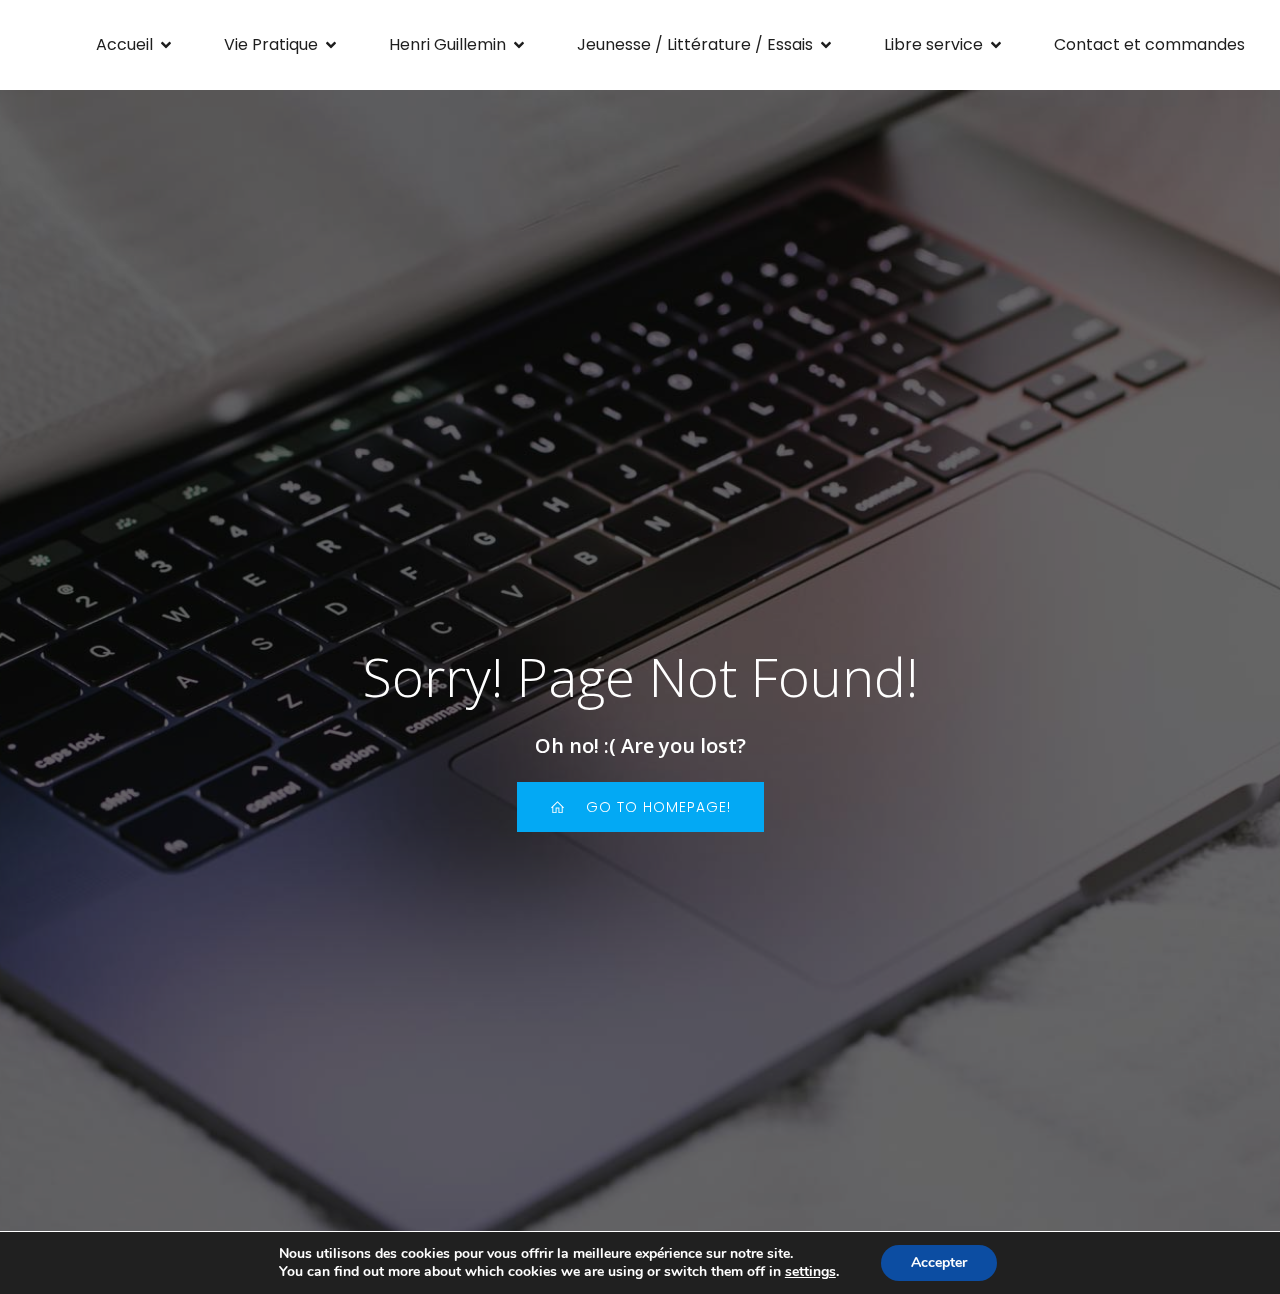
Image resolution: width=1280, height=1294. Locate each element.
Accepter (939, 1262)
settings (810, 1272)
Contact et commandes (1149, 44)
